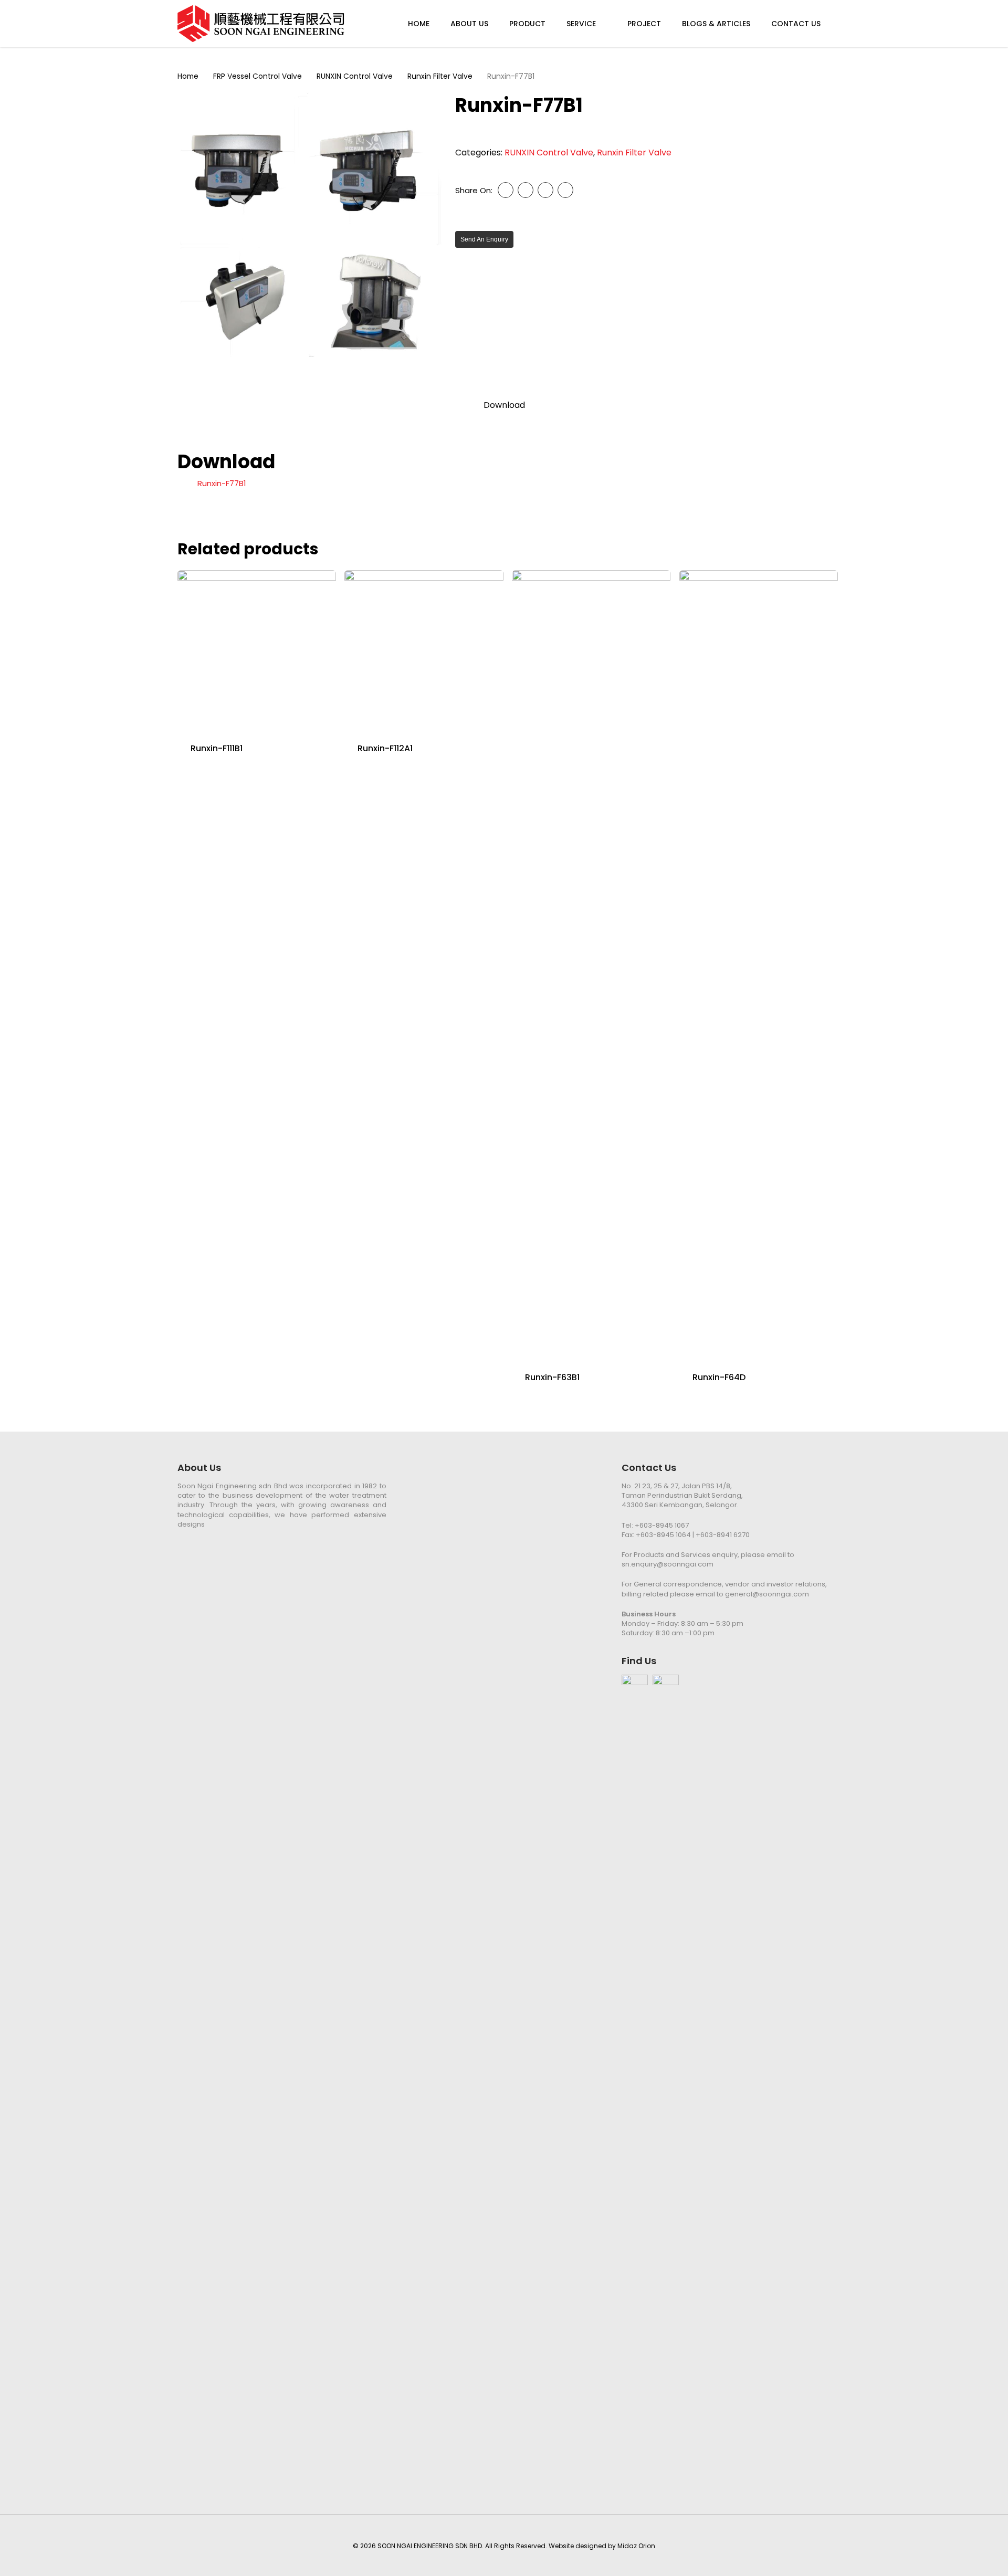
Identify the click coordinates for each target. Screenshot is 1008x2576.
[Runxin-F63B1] (591, 964)
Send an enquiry (484, 239)
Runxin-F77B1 (222, 483)
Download (504, 405)
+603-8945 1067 (662, 1525)
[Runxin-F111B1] (257, 649)
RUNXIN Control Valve (355, 76)
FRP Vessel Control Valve (258, 76)
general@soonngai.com (767, 1594)
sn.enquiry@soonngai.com (668, 1564)
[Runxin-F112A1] (424, 649)
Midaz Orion (636, 2546)
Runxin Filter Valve (440, 76)
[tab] (504, 405)
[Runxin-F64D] (759, 964)
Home (188, 76)
